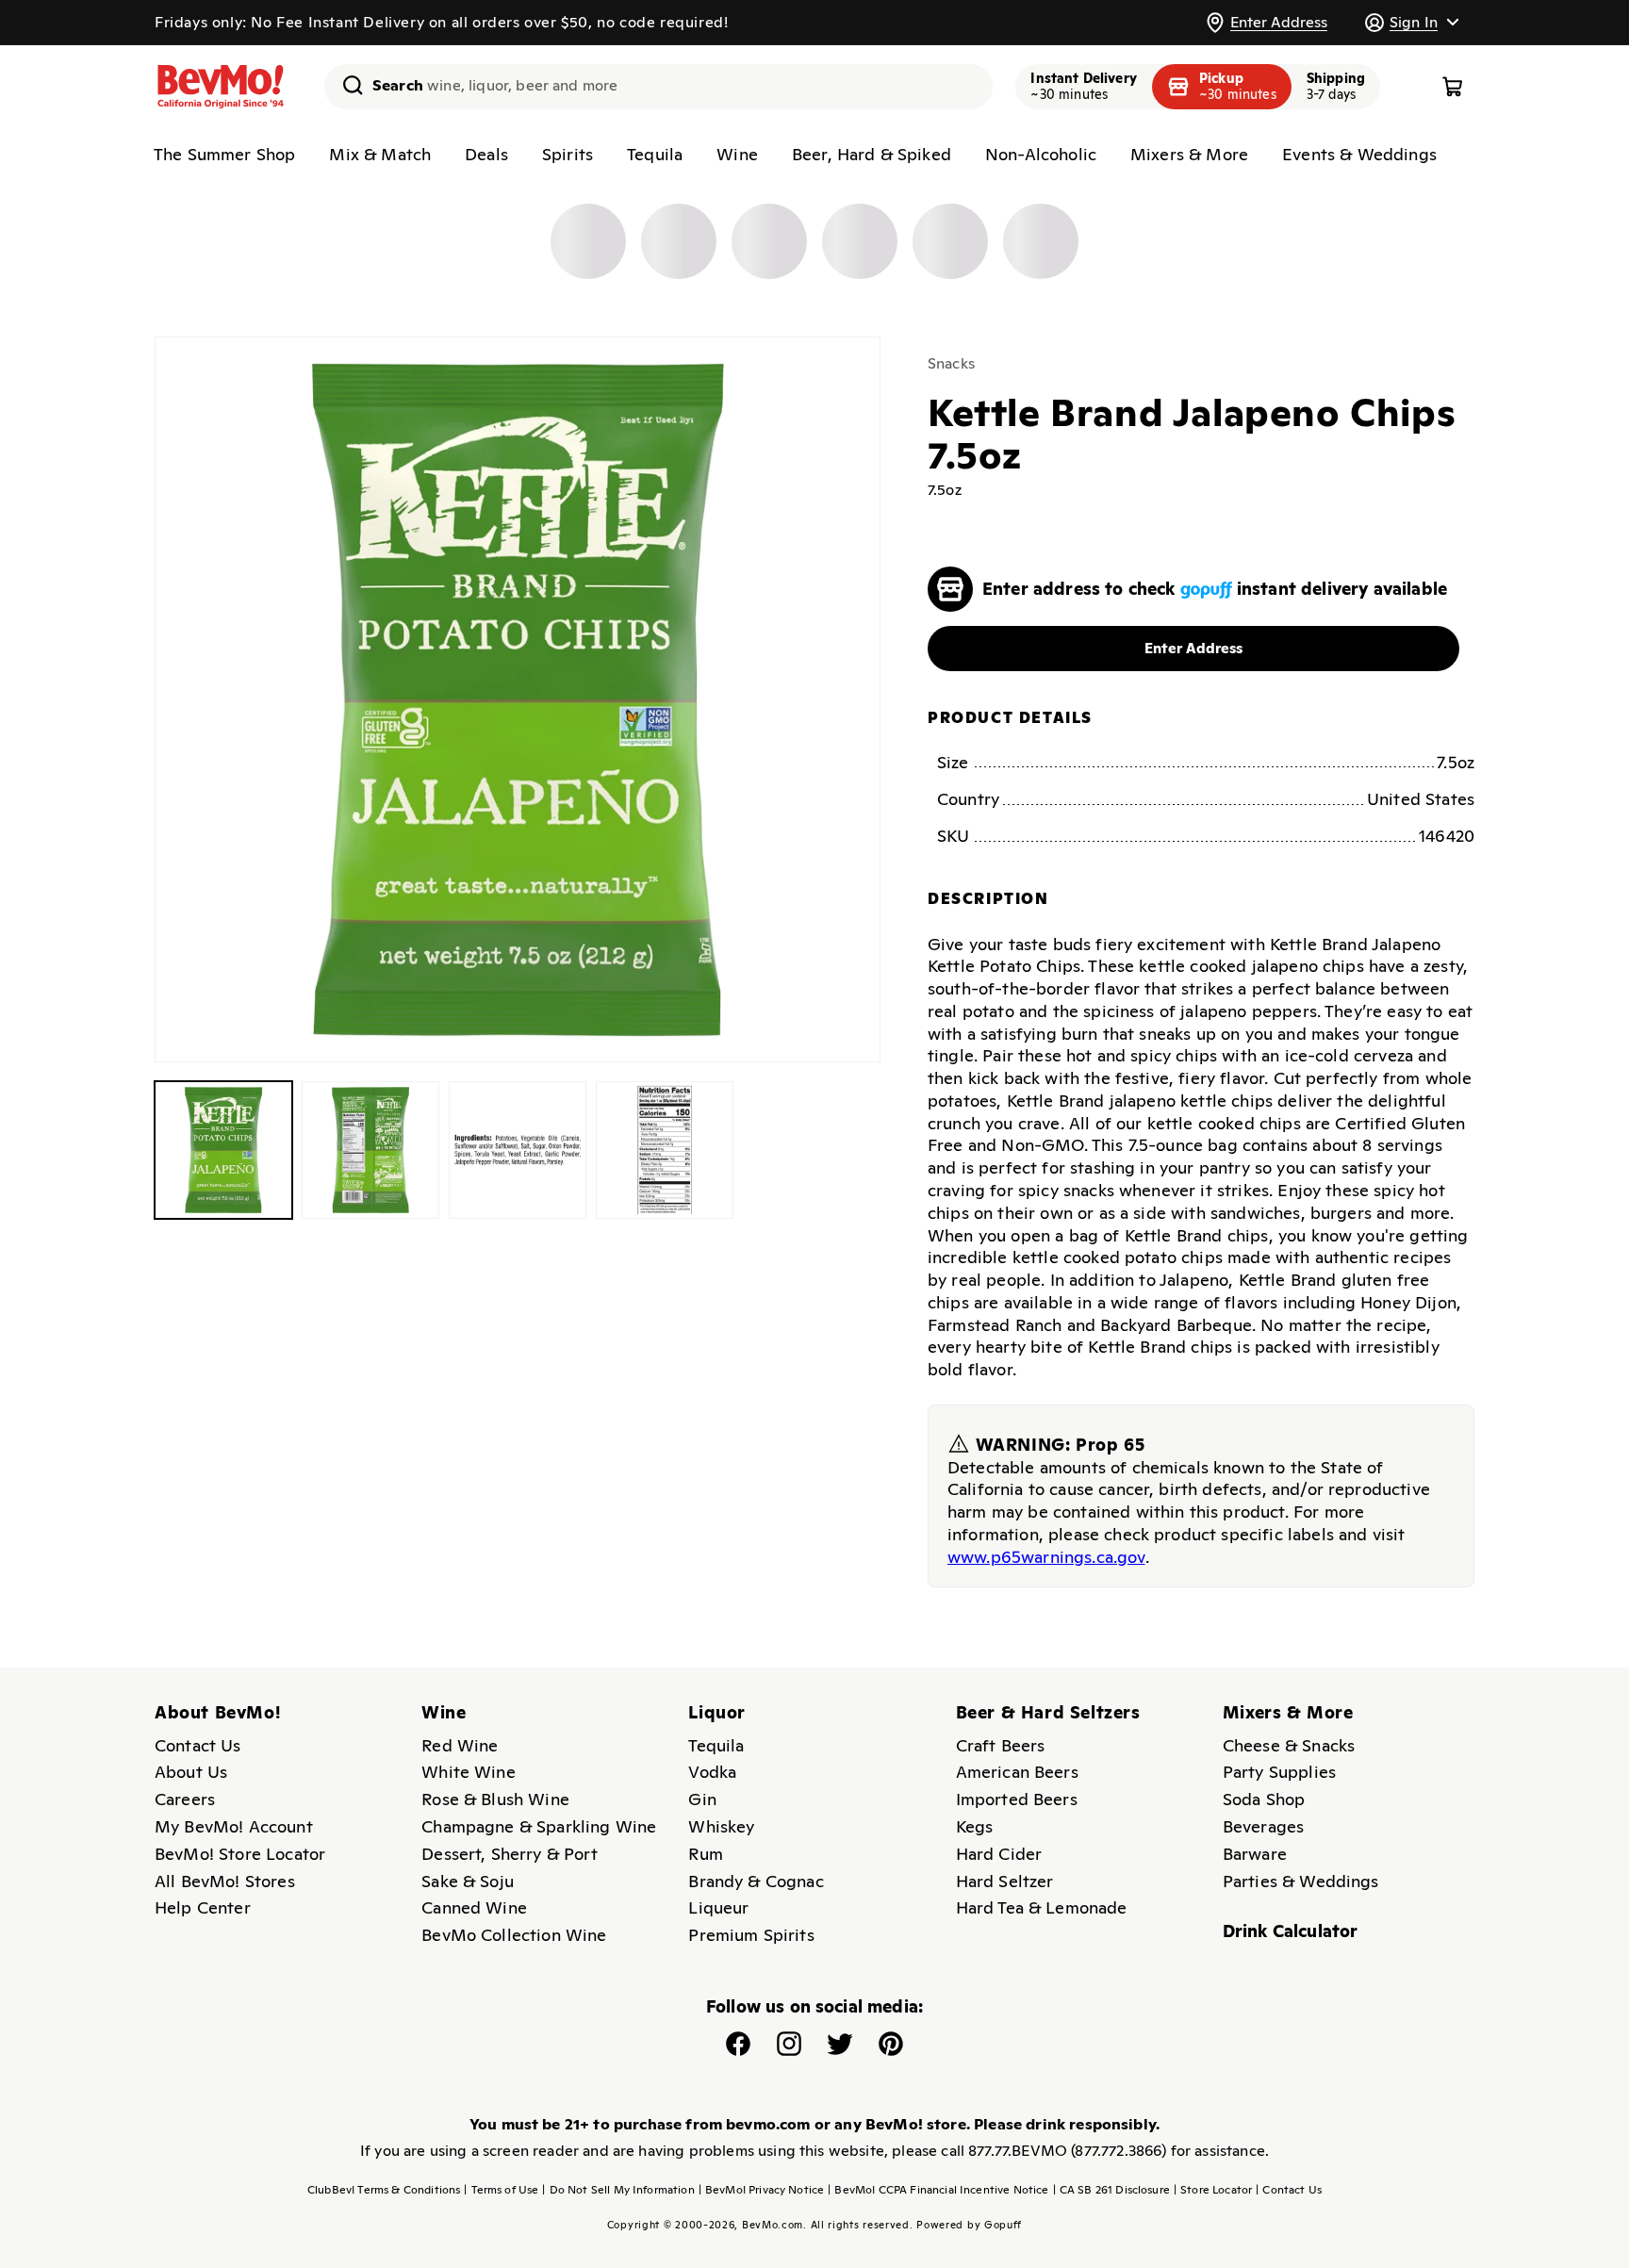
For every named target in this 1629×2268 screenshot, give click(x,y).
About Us (191, 1772)
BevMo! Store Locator (240, 1854)
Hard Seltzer (1005, 1881)
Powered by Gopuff (969, 2225)
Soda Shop (1264, 1799)
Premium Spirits (751, 1935)
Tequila (655, 154)
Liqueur (718, 1907)
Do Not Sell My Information (618, 2190)
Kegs (975, 1826)
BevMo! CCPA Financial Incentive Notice (938, 2190)
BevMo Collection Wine (514, 1935)
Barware (1255, 1854)
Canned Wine (474, 1907)
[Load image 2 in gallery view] (370, 1150)
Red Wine (460, 1745)
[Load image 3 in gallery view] (518, 1150)
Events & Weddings (1359, 154)
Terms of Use (501, 2190)
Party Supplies (1279, 1772)
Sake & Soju (468, 1881)
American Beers (1017, 1772)
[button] (1411, 22)
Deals (486, 154)
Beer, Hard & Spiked (872, 154)
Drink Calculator (1291, 1931)
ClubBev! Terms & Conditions (384, 2190)
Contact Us (198, 1745)
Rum (705, 1854)
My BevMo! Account (234, 1826)
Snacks (951, 363)
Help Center (203, 1907)
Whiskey (721, 1826)
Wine (737, 154)
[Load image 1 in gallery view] (223, 1150)
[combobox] (658, 87)
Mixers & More (1189, 154)
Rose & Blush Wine (495, 1799)
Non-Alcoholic (1041, 154)
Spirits (568, 154)
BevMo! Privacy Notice (762, 2190)
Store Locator (1213, 2190)
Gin (702, 1799)
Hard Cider (999, 1854)
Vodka (712, 1772)
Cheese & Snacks (1289, 1745)
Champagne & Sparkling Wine (539, 1826)
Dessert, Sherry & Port (510, 1854)
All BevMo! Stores (225, 1881)
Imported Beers (1017, 1799)
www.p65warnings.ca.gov (1046, 1556)
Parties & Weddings (1301, 1881)
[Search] (346, 85)
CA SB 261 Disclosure (1111, 2190)
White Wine (469, 1772)
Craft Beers (1001, 1745)
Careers (185, 1799)
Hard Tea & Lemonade (1042, 1907)
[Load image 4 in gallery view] (665, 1150)
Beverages (1263, 1826)
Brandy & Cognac (756, 1881)
